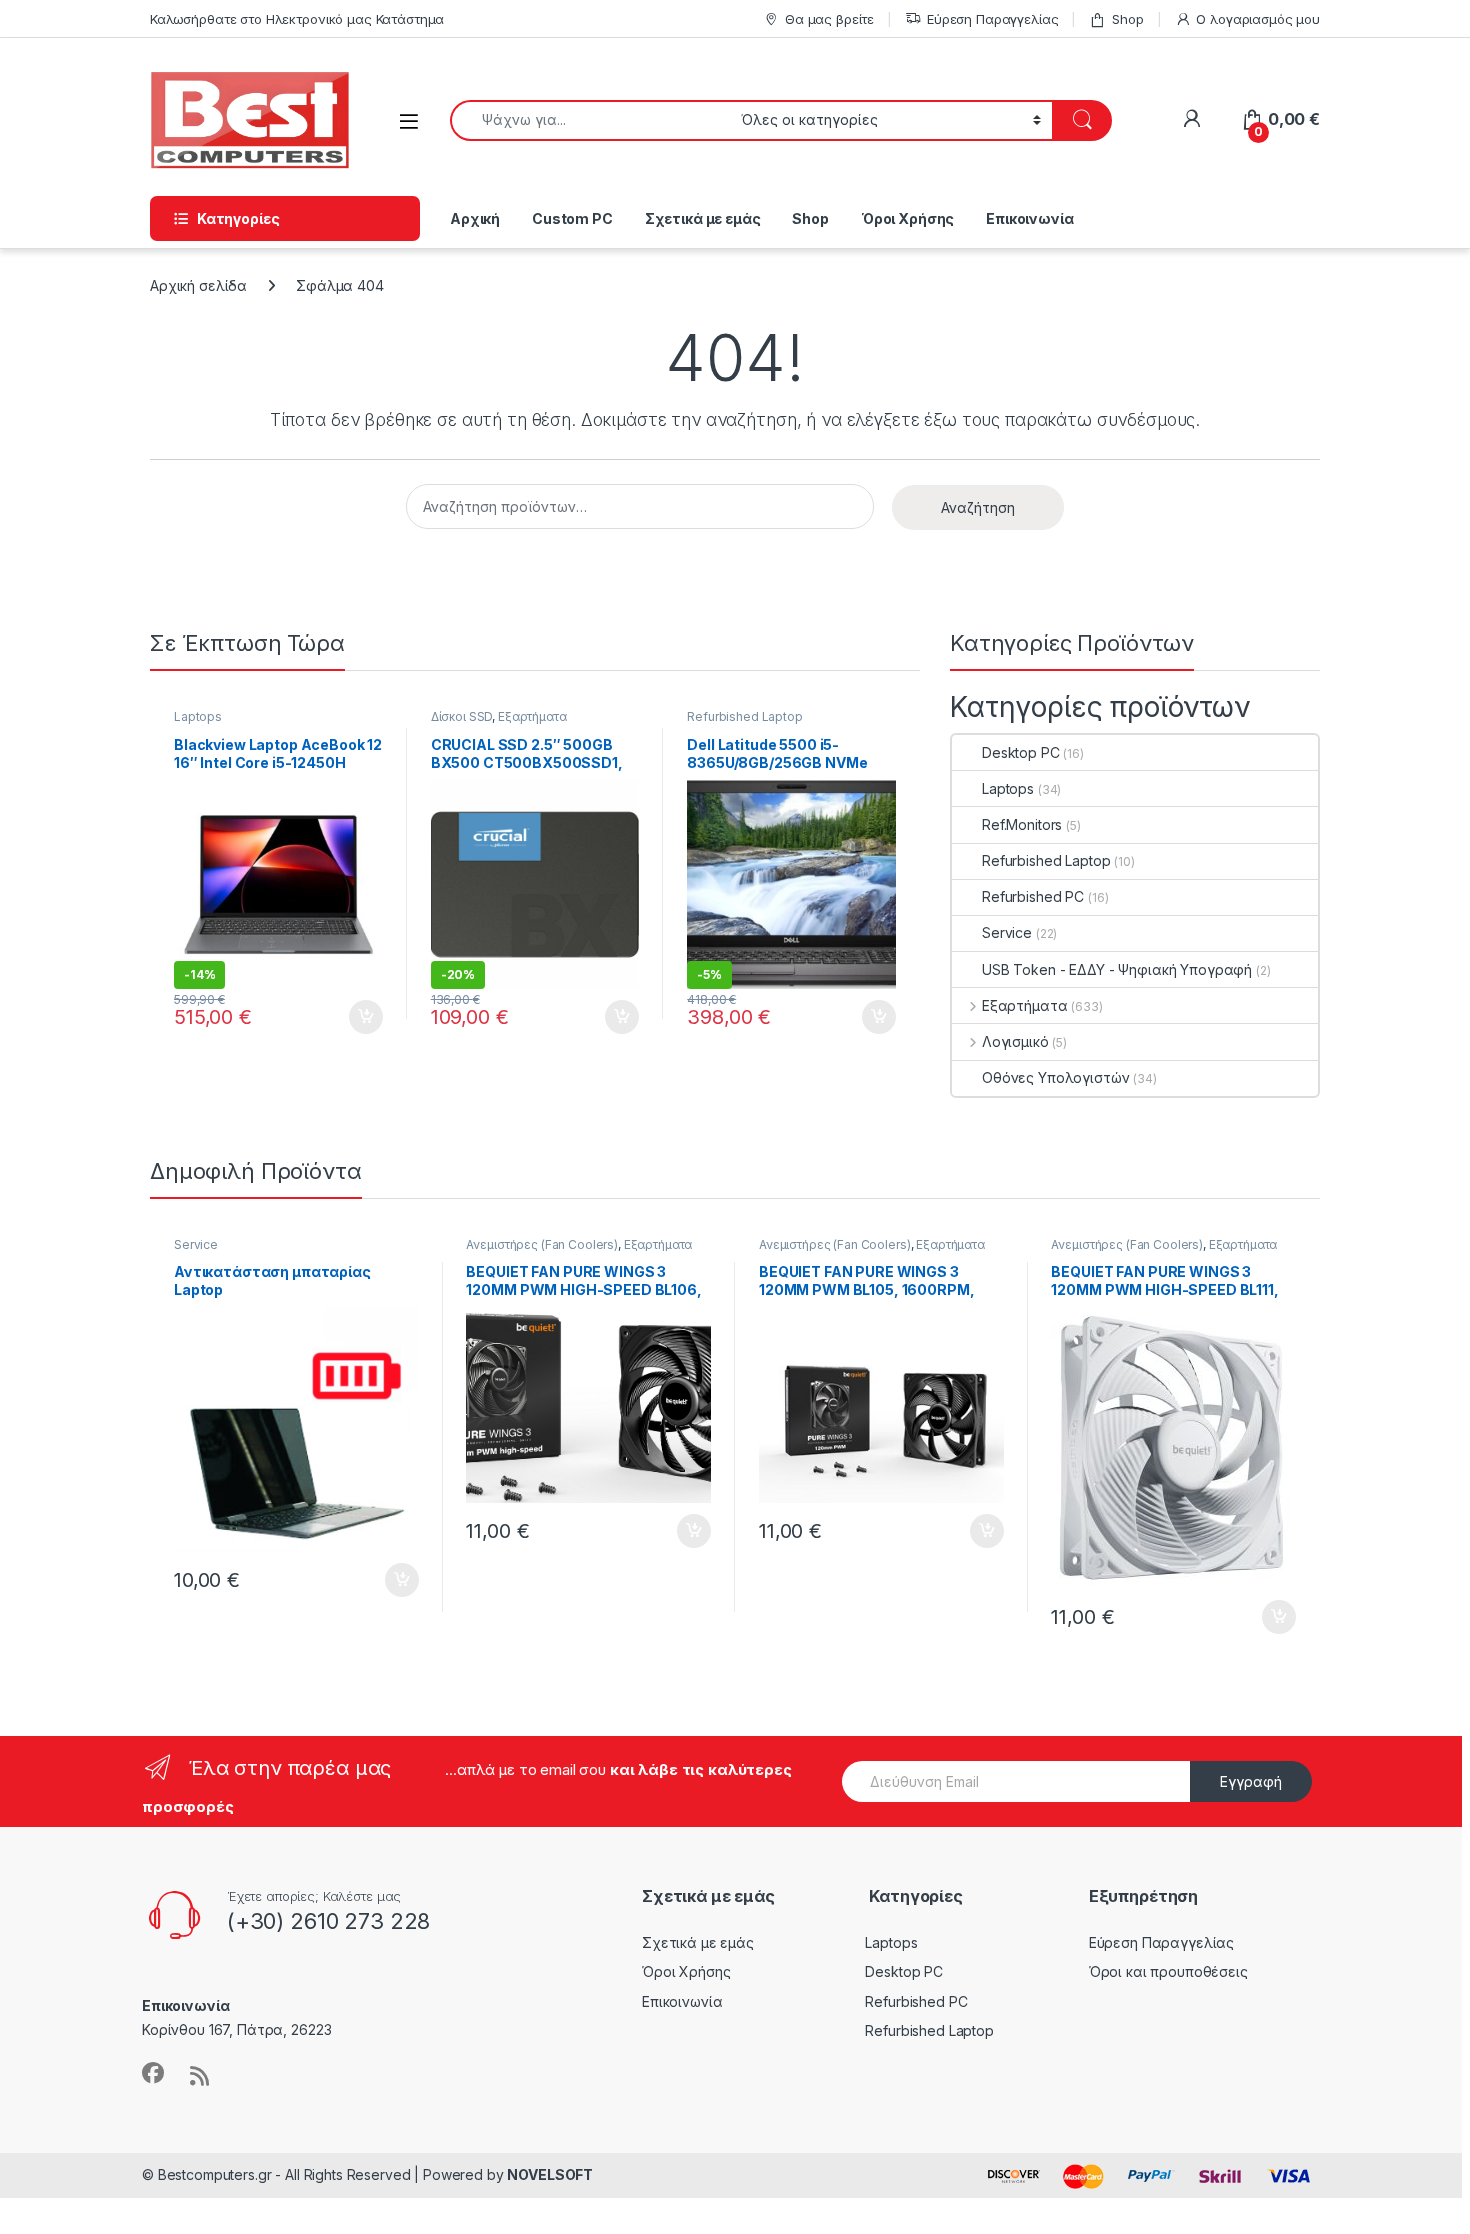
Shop (1127, 19)
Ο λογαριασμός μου (1258, 19)
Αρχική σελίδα (198, 285)
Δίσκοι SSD (462, 716)
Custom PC (572, 218)
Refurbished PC (1033, 896)
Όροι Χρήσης (907, 218)
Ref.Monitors (1022, 824)
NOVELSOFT (550, 2174)
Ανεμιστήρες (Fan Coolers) (542, 1244)
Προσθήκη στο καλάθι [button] (349, 1017)
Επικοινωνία (1029, 218)
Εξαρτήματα (532, 716)
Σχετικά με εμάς (703, 218)
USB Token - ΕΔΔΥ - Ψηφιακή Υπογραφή (1117, 969)
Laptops (198, 716)
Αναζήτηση (978, 507)
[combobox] (590, 120)
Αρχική (475, 218)
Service (1007, 932)
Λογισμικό (1015, 1041)
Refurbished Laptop (744, 716)
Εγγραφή (1251, 1781)
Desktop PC (1021, 752)
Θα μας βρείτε (829, 19)
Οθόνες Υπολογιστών (1055, 1077)
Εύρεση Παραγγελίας (992, 19)
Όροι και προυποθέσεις (1168, 1971)
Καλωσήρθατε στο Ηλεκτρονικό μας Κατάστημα (297, 19)
